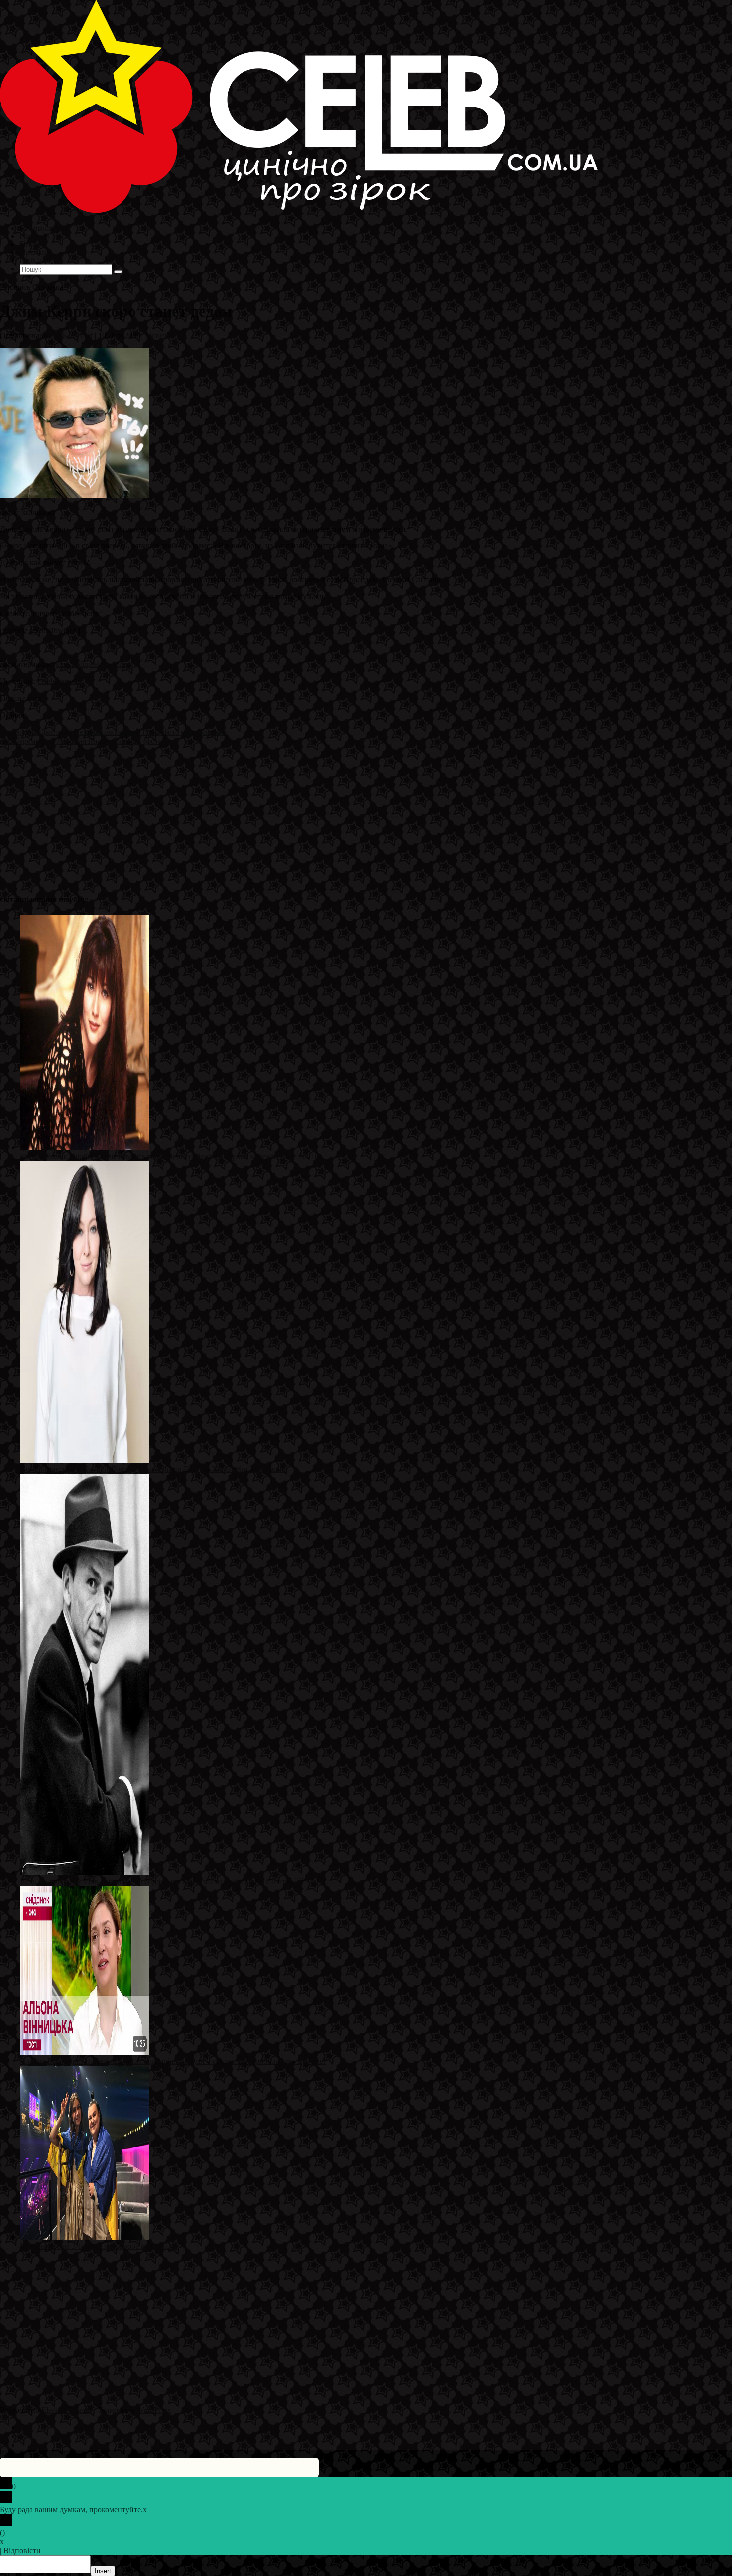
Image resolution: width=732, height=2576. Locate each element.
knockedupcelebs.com (91, 664)
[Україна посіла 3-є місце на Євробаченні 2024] (85, 2237)
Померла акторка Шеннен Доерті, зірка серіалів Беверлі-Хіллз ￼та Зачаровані (153, 1469)
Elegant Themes (67, 2410)
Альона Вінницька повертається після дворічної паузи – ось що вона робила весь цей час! (173, 2061)
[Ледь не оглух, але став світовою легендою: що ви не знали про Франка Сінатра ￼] (85, 1873)
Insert (103, 2571)
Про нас (35, 260)
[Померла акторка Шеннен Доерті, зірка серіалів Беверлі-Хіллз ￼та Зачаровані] (85, 1460)
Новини (160, 336)
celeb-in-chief (71, 336)
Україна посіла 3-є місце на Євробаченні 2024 (97, 2246)
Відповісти (22, 2550)
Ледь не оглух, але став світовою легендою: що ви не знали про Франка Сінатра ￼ (161, 1881)
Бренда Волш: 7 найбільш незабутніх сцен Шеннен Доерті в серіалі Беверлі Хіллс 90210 (169, 1156)
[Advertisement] (299, 815)
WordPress (154, 2410)
